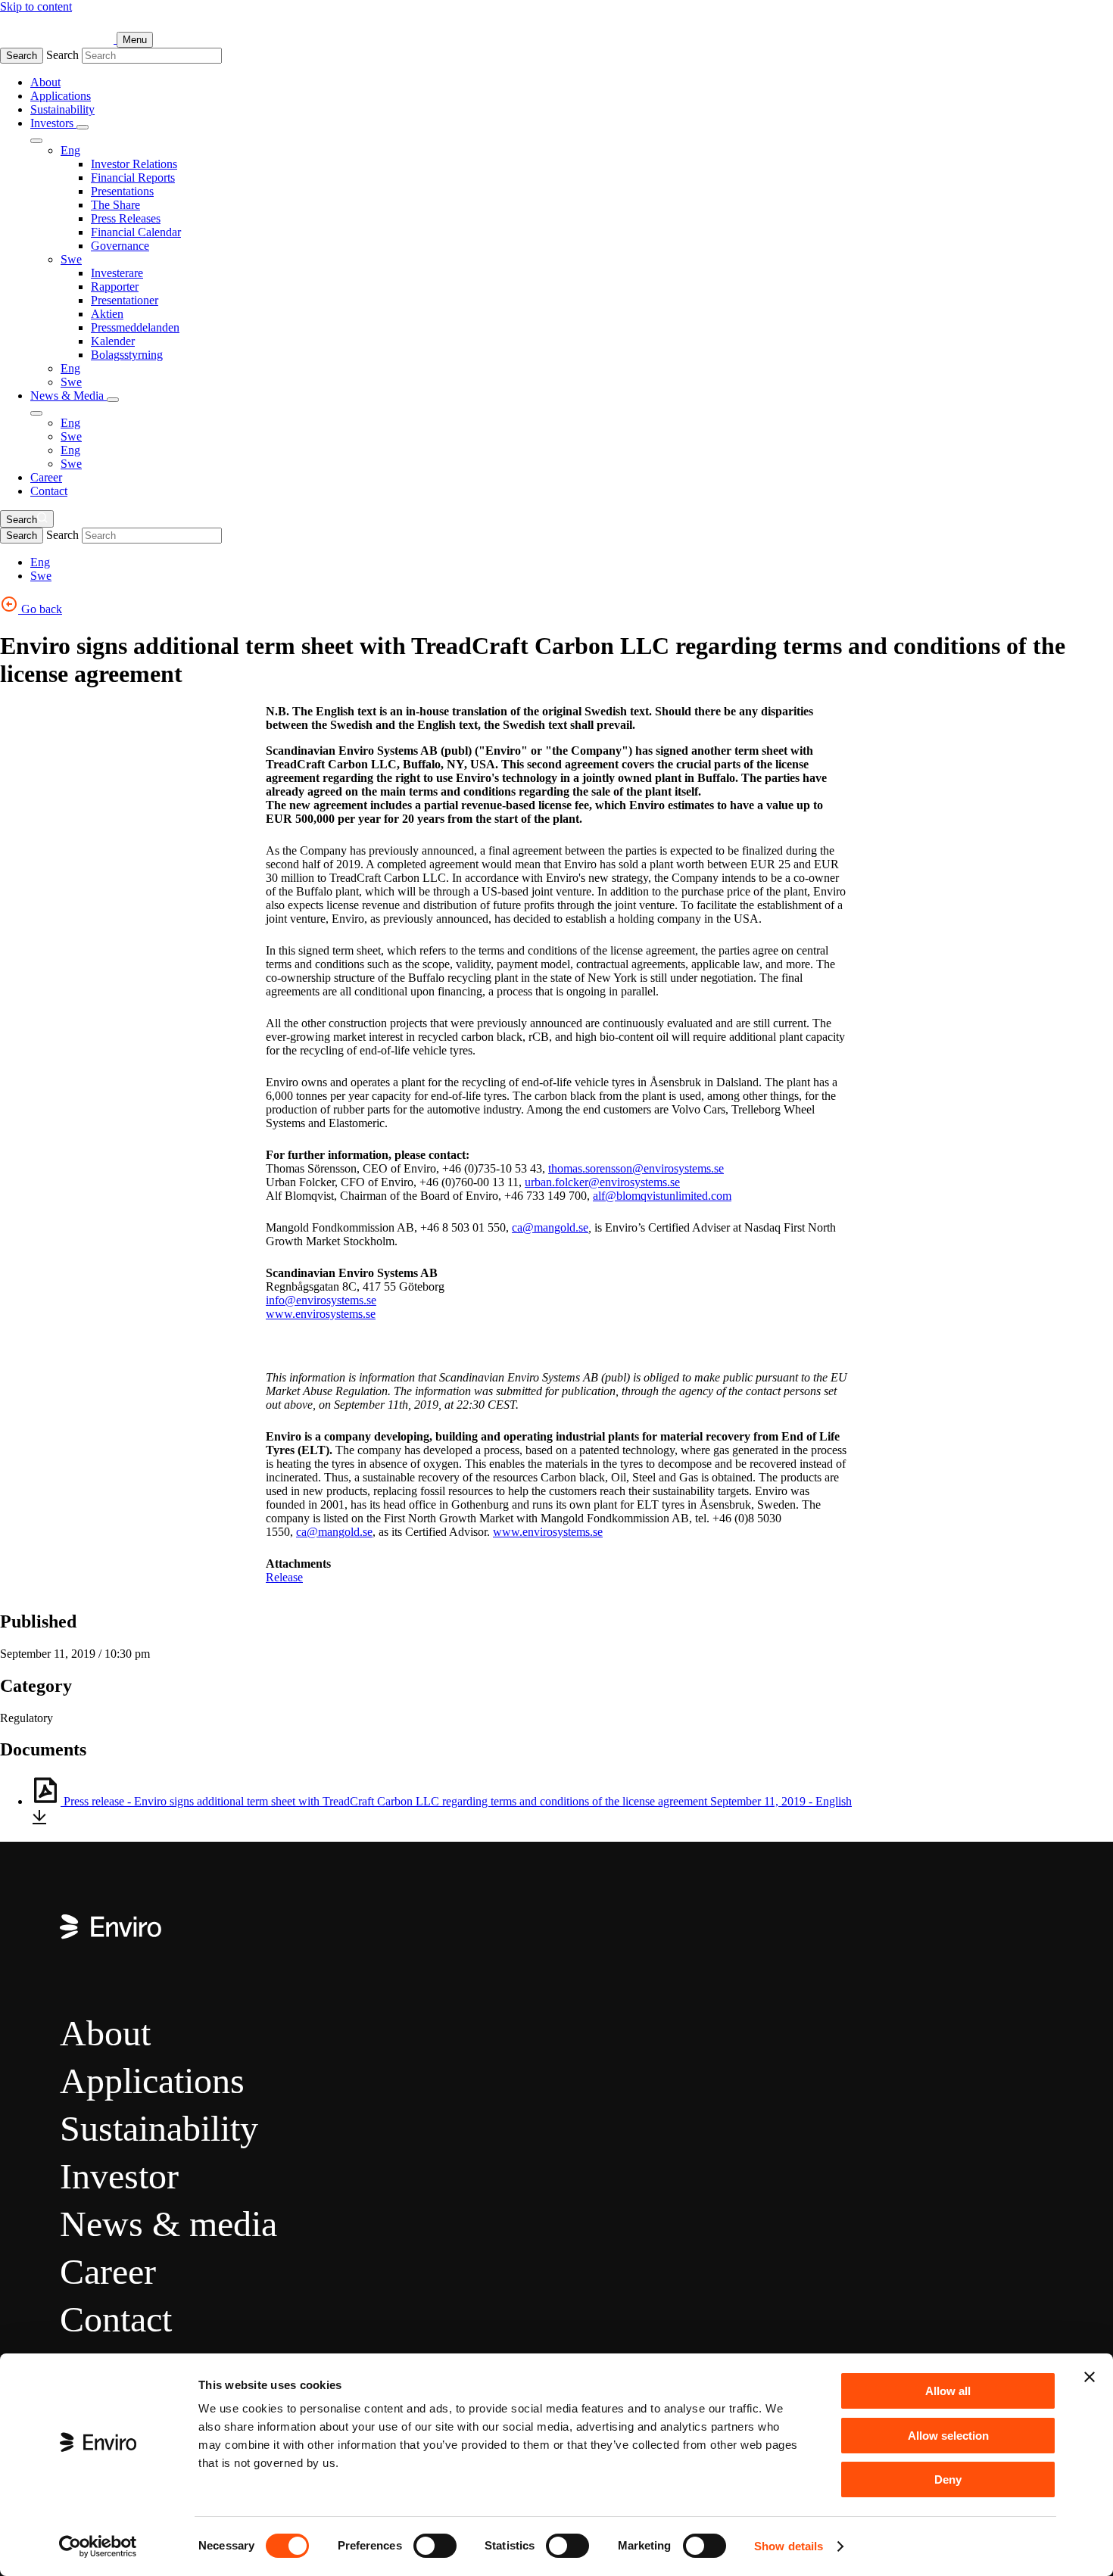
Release (284, 1577)
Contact (49, 491)
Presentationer (125, 300)
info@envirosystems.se (321, 1300)
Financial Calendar (136, 232)
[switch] (435, 2546)
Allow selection (948, 2436)
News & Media (69, 396)
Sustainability (62, 109)
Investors (53, 123)
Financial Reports (133, 178)
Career (46, 477)
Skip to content (36, 6)
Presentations (122, 191)
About (45, 82)
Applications (61, 96)
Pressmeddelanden (135, 327)
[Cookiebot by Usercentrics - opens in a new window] (98, 2546)
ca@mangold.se (550, 1227)
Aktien (107, 314)
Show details (789, 2546)
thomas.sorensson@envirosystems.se (636, 1168)
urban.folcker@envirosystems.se (602, 1182)
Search (22, 56)
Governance (120, 246)
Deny (948, 2479)
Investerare (117, 273)
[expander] (83, 127)
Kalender (113, 341)
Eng (70, 150)
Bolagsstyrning (127, 355)
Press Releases (126, 218)
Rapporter (115, 287)
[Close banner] (1090, 2377)
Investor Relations (134, 164)
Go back (40, 609)
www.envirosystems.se (321, 1314)
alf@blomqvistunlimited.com (662, 1196)
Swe (71, 259)
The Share (115, 205)
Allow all (948, 2391)
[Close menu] (36, 141)
